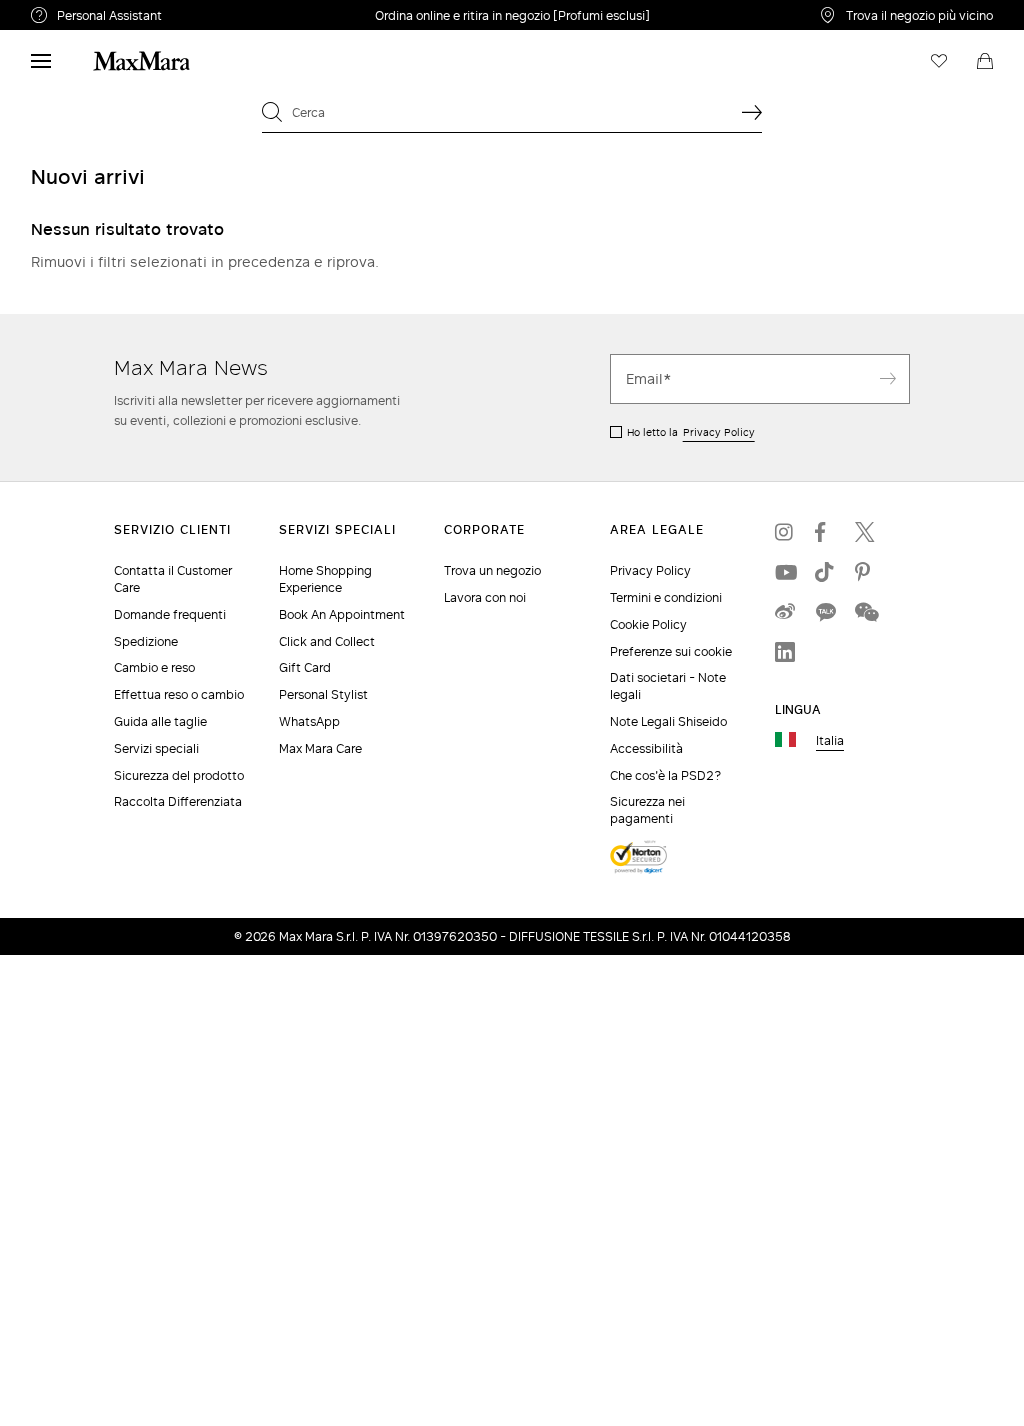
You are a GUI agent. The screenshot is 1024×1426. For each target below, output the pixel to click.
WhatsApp (309, 721)
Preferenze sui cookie (671, 651)
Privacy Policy (719, 432)
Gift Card (305, 667)
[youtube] (785, 572)
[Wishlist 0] (939, 61)
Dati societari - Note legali (668, 686)
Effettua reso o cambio (179, 694)
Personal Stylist (323, 694)
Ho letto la (691, 432)
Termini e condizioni (666, 597)
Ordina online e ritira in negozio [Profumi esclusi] (512, 15)
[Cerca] (752, 112)
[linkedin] (785, 652)
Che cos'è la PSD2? (666, 775)
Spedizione (146, 641)
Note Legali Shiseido (668, 721)
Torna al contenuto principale (102, 11)
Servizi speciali (156, 748)
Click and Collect (327, 641)
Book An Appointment (342, 614)
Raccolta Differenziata (178, 801)
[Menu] (41, 61)
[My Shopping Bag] (985, 61)
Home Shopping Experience (325, 579)
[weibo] (785, 612)
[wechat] (865, 612)
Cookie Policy (648, 624)
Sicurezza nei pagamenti (647, 810)
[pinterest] (865, 572)
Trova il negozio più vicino (919, 15)
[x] (865, 532)
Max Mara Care (320, 748)
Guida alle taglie (160, 721)
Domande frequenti (170, 614)
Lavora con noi (485, 597)
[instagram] (785, 532)
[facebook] (825, 532)
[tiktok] (825, 572)
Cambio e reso (154, 667)
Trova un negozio (492, 570)
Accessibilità (646, 748)
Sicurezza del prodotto (179, 775)
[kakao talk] (825, 612)
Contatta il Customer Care (173, 579)
